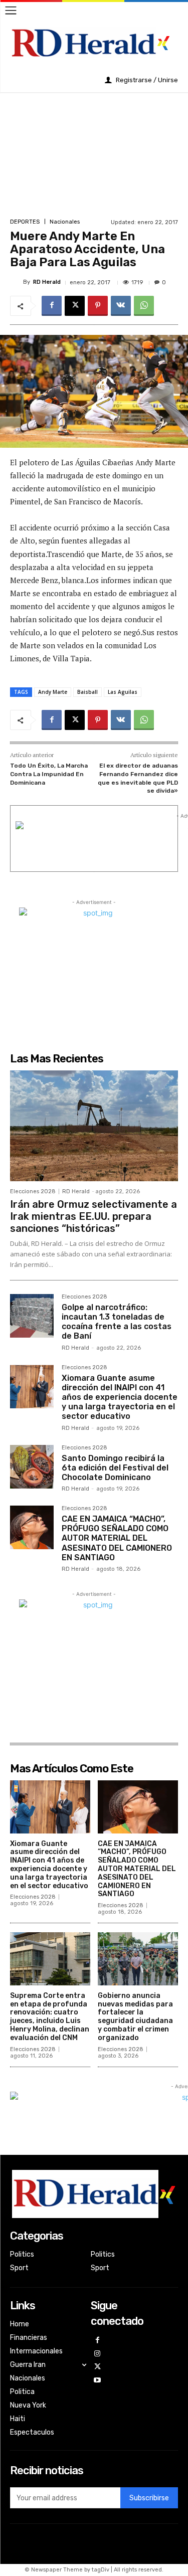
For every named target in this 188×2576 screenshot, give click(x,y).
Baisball (87, 692)
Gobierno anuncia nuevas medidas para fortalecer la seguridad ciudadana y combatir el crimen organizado (135, 2017)
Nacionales (65, 222)
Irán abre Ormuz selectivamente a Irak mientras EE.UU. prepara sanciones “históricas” (93, 1216)
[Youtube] (98, 2381)
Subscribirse (149, 2498)
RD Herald (47, 282)
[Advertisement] (94, 154)
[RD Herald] (17, 282)
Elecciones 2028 (33, 1191)
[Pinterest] (98, 306)
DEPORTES (25, 222)
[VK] (121, 306)
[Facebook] (52, 306)
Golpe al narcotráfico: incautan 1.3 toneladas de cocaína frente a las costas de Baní (117, 1322)
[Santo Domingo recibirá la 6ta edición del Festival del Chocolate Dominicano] (32, 1467)
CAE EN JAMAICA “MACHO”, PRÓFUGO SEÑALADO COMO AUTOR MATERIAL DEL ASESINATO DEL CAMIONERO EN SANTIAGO (117, 1538)
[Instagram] (98, 2354)
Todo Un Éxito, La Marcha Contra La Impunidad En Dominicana (49, 774)
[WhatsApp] (144, 306)
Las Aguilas (123, 692)
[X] (75, 306)
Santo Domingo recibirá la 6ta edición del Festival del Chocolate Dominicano (115, 1468)
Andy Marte (53, 692)
